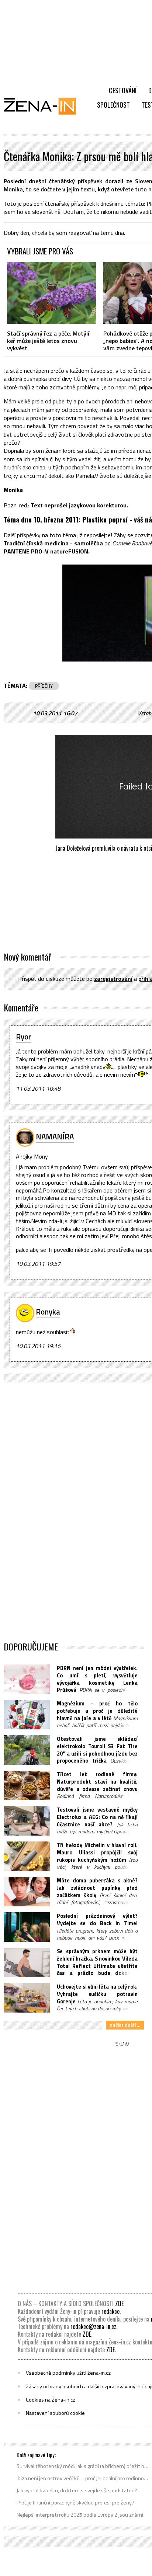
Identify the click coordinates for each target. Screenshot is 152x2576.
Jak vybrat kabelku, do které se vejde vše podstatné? (77, 2490)
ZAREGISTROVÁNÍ (113, 979)
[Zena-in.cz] (44, 106)
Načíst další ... (125, 2025)
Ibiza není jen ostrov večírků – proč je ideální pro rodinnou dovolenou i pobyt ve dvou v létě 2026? (83, 2478)
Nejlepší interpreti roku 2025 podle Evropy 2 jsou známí (80, 2515)
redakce (110, 2311)
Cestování (123, 90)
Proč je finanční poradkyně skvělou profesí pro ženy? (75, 2503)
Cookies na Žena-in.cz (51, 2400)
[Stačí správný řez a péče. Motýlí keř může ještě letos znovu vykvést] (51, 293)
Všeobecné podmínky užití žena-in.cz (68, 2373)
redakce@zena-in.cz (93, 2326)
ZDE (119, 2304)
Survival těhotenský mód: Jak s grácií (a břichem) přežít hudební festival (83, 2466)
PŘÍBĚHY (44, 686)
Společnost (113, 105)
